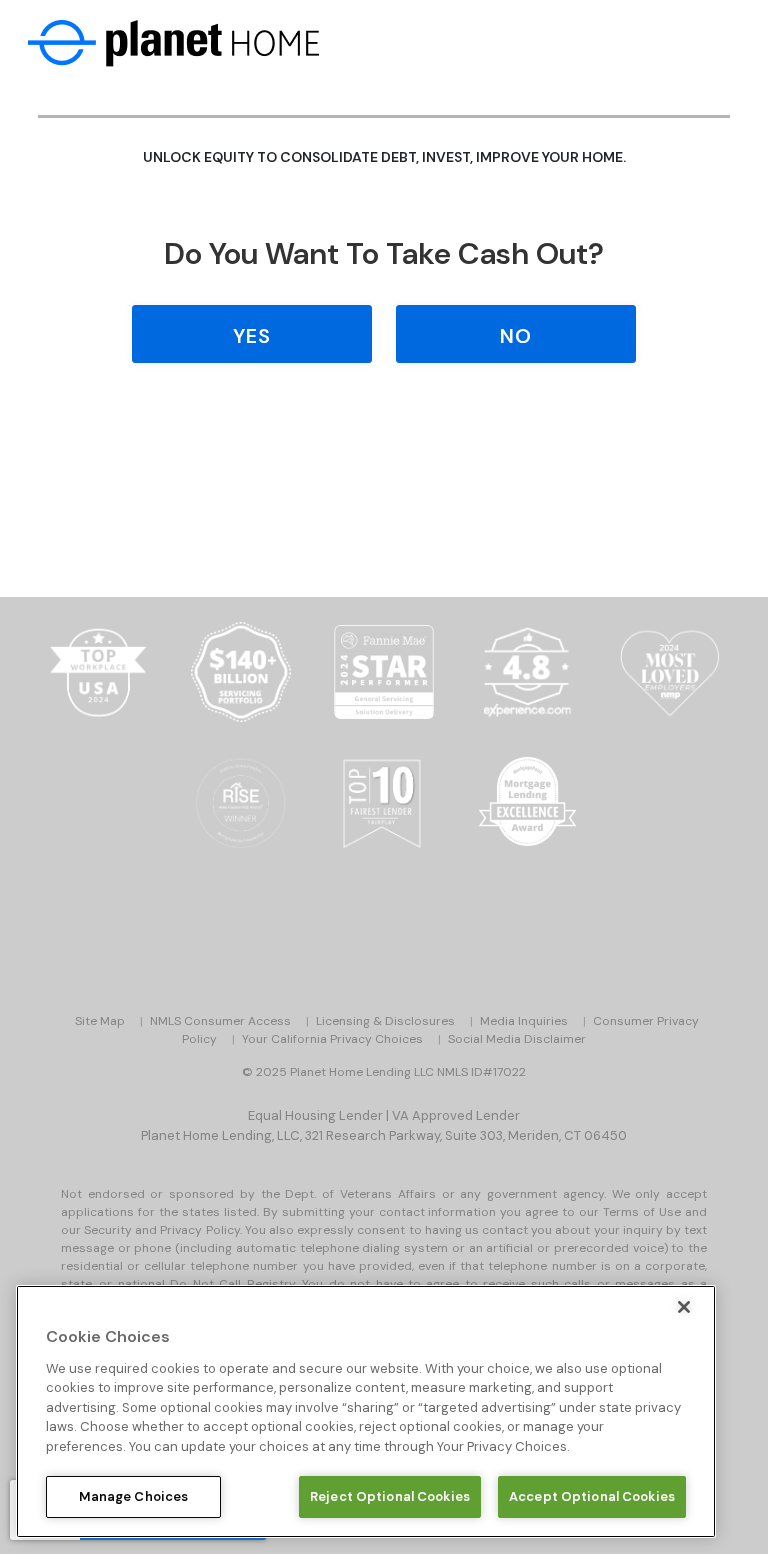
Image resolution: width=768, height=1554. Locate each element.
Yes (252, 336)
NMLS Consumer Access (220, 1021)
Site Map (100, 1021)
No (516, 336)
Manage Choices (134, 1496)
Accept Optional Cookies (592, 1496)
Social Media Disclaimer (517, 1039)
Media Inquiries (524, 1021)
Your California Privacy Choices (332, 1039)
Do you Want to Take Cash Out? (384, 253)
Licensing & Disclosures (385, 1021)
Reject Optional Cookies (390, 1496)
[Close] (684, 1307)
